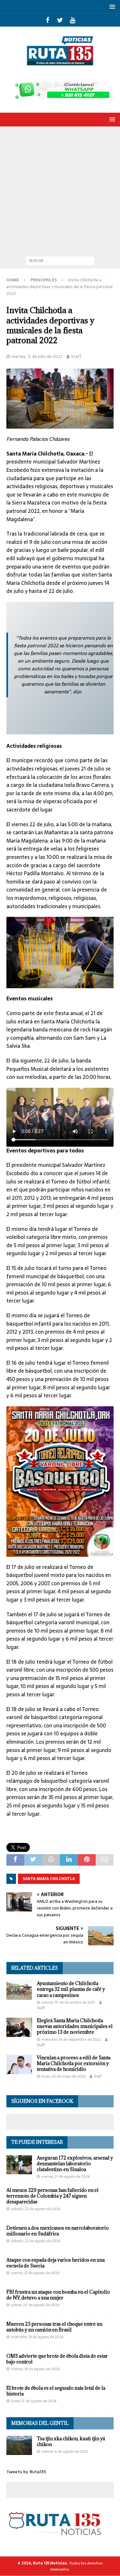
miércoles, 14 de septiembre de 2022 (71, 2039)
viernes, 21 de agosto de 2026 (65, 2176)
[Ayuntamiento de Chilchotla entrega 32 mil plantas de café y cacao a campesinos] (19, 1990)
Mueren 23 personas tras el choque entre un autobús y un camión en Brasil (54, 2327)
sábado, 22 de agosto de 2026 (36, 2209)
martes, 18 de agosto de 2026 (35, 2369)
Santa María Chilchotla (49, 1879)
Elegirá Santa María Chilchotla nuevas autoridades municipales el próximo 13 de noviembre (75, 2026)
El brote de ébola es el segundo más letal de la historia (56, 2391)
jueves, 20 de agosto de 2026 (35, 2305)
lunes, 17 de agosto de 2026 (34, 2401)
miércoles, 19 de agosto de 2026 (37, 2337)
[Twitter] (60, 20)
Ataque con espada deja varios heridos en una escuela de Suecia (56, 2263)
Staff (76, 356)
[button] (111, 7)
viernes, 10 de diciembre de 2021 (68, 2002)
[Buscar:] (60, 260)
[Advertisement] (60, 190)
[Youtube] (72, 20)
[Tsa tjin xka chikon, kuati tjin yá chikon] (19, 2445)
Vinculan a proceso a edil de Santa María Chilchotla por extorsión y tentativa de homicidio (74, 2063)
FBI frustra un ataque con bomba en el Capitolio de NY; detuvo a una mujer (58, 2295)
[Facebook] (48, 20)
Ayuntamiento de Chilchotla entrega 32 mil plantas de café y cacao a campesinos (71, 1989)
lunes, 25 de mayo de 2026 (63, 2076)
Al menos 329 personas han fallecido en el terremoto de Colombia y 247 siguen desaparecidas (52, 2196)
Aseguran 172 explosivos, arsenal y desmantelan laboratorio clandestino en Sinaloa (75, 2164)
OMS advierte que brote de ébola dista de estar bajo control (57, 2359)
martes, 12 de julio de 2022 (37, 356)
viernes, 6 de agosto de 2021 (64, 2451)
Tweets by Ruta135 (26, 2472)
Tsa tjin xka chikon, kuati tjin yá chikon (71, 2441)
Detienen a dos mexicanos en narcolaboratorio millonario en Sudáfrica (58, 2231)
